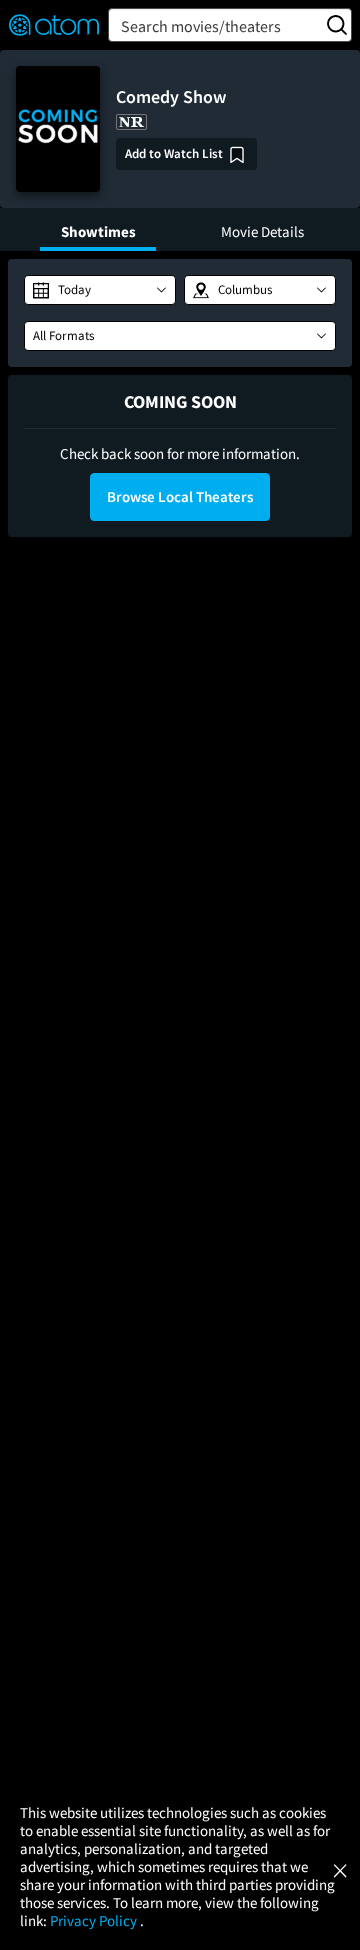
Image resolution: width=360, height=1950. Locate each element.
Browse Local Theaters (180, 496)
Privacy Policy (95, 1920)
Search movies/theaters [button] (201, 26)
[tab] (98, 229)
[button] (100, 290)
